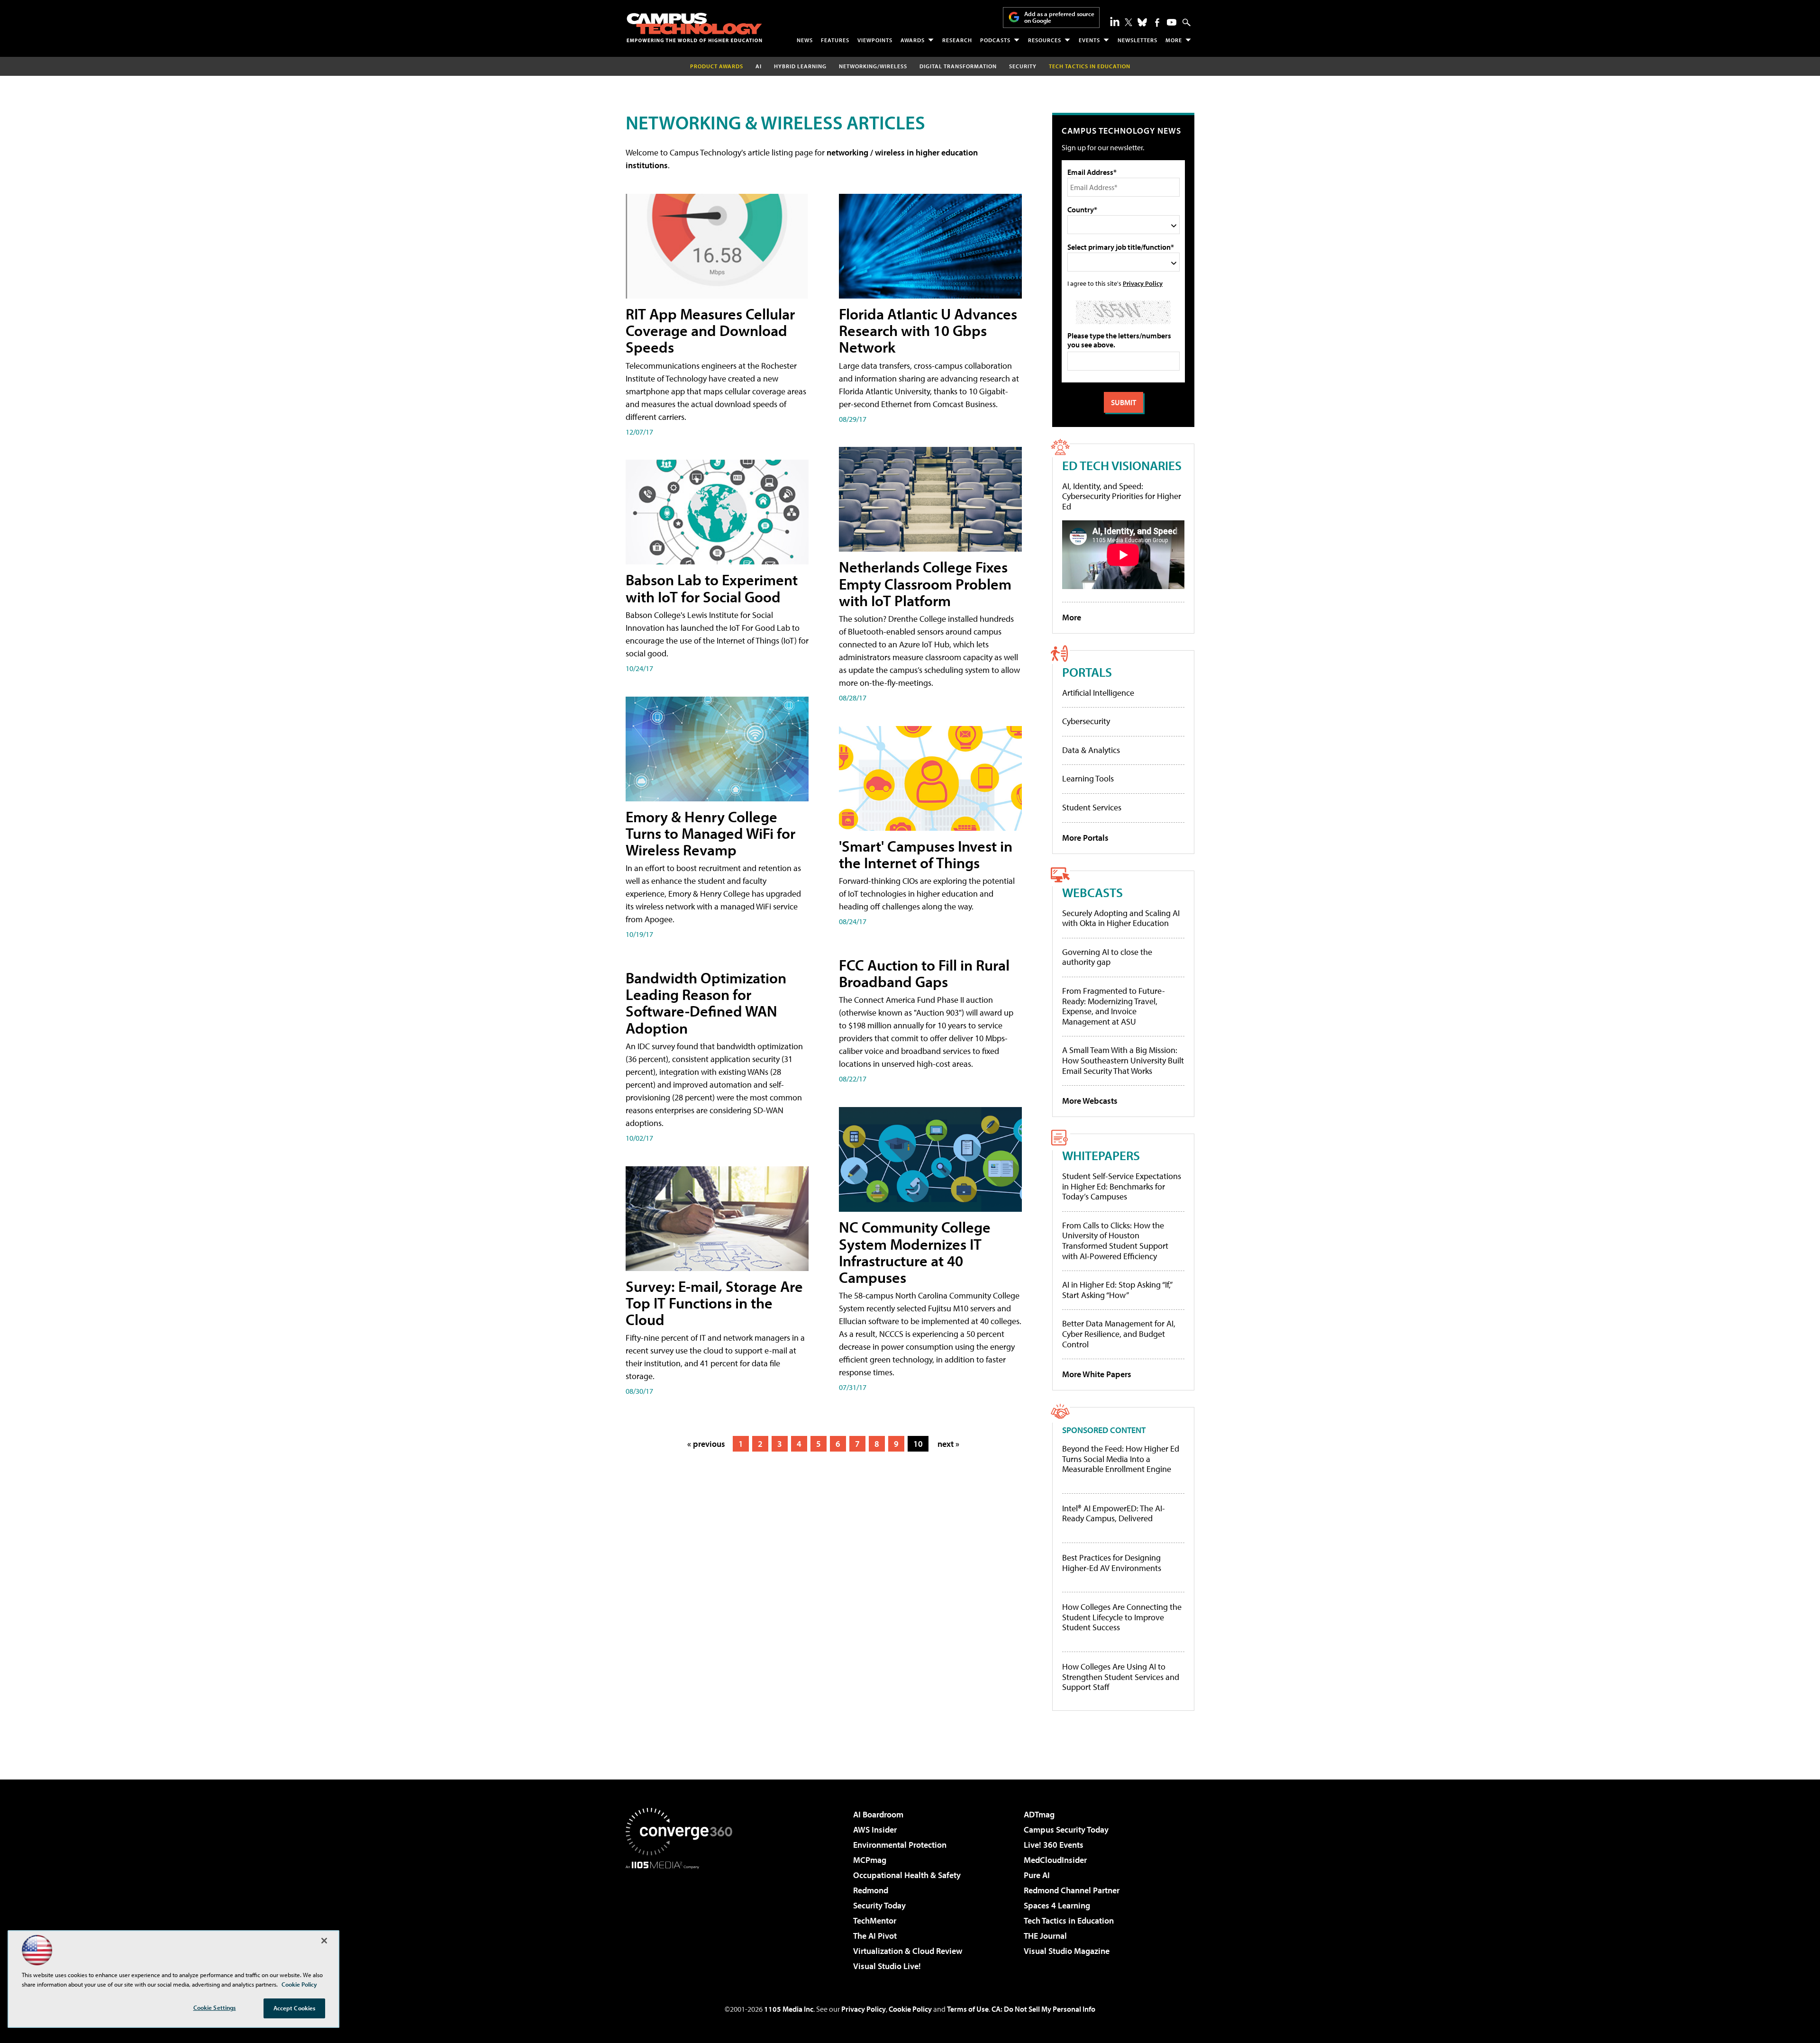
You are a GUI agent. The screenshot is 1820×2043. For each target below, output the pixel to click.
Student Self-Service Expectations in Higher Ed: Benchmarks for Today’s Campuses (1122, 1186)
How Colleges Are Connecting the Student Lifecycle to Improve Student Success (1122, 1617)
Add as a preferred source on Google (1059, 17)
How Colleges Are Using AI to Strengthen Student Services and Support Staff (1121, 1677)
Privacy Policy (1143, 283)
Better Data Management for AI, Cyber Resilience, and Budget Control (1119, 1334)
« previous (706, 1444)
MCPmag (870, 1860)
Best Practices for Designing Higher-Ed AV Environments (1112, 1563)
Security (1023, 66)
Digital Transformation (958, 66)
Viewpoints (875, 40)
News (805, 40)
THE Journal (1045, 1936)
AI (759, 66)
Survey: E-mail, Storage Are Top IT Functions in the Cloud (714, 1303)
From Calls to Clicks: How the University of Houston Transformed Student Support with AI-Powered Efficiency (1115, 1241)
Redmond (871, 1890)
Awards (913, 40)
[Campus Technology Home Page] (694, 27)
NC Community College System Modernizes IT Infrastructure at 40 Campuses (915, 1252)
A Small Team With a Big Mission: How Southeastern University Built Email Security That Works (1123, 1060)
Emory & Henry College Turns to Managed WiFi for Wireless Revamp (710, 833)
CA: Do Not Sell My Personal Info (1043, 2009)
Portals (1087, 672)
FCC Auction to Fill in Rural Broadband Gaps (924, 973)
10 (918, 1444)
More (1174, 40)
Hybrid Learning (800, 66)
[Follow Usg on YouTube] (1172, 22)
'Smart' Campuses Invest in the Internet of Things (926, 854)
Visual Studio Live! (887, 1966)
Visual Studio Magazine (1067, 1951)
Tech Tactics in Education (1069, 1920)
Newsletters (1137, 40)
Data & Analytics (1091, 750)
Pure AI (1037, 1875)
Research (957, 40)
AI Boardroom (878, 1814)
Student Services (1092, 807)
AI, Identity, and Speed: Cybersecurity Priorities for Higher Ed (1122, 496)
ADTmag (1039, 1814)
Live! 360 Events (1054, 1845)
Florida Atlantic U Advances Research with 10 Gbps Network (928, 330)
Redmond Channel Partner (1072, 1890)
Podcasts (995, 40)
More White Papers (1097, 1374)
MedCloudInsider (1055, 1860)
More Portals (1085, 838)
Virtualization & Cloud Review (908, 1951)
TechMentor (875, 1920)
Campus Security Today (1066, 1830)
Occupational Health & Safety (907, 1875)
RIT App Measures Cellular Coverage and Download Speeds (710, 330)
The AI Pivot (875, 1936)
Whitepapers (1101, 1155)
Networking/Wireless (873, 66)
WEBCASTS (1092, 892)
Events (1089, 40)
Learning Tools (1088, 778)
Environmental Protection (900, 1845)
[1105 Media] (682, 1917)
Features (835, 40)
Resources (1045, 40)
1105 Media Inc (789, 2009)
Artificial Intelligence (1098, 693)
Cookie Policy (910, 2009)
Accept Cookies (295, 2008)
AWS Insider (875, 1830)
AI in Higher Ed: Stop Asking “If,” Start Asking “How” (1117, 1290)
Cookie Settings (215, 2007)
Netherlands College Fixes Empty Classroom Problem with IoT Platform (925, 583)
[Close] (324, 1941)
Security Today (879, 1905)
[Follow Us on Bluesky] (1142, 22)
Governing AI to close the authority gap (1107, 957)
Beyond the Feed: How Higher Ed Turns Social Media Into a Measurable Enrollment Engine (1121, 1459)
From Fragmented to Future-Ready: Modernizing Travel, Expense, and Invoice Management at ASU (1114, 1006)
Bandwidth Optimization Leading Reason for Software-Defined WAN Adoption (706, 1003)
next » (948, 1444)
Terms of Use (968, 2009)
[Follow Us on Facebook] (1157, 23)
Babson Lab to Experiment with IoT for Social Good (712, 588)
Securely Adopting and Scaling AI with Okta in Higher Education (1121, 918)
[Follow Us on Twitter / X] (1128, 22)
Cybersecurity (1086, 721)
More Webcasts (1090, 1101)
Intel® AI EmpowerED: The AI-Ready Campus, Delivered (1114, 1513)
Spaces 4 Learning (1057, 1905)
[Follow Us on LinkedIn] (1115, 21)
